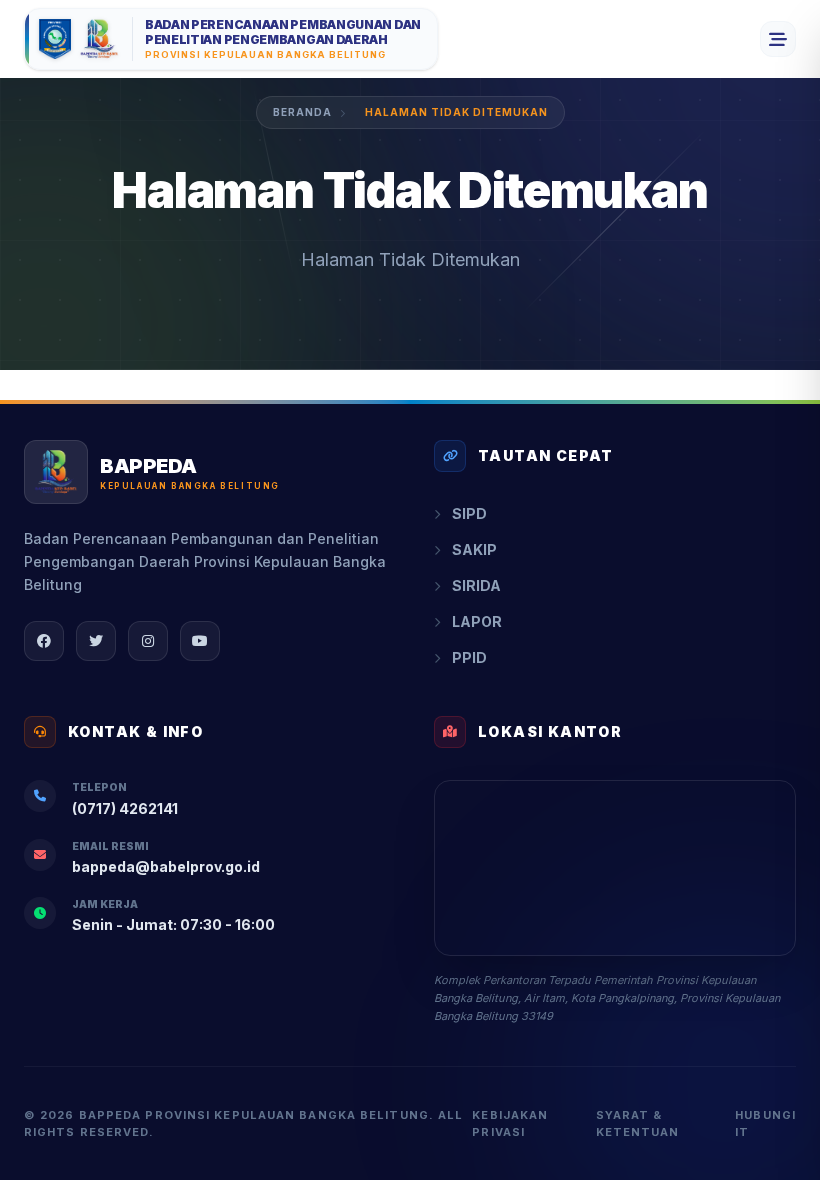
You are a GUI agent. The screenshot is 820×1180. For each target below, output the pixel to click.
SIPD (469, 513)
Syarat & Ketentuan (638, 1123)
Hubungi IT (765, 1123)
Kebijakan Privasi (510, 1123)
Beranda (302, 112)
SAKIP (474, 549)
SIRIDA (476, 585)
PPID (469, 657)
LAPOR (477, 621)
